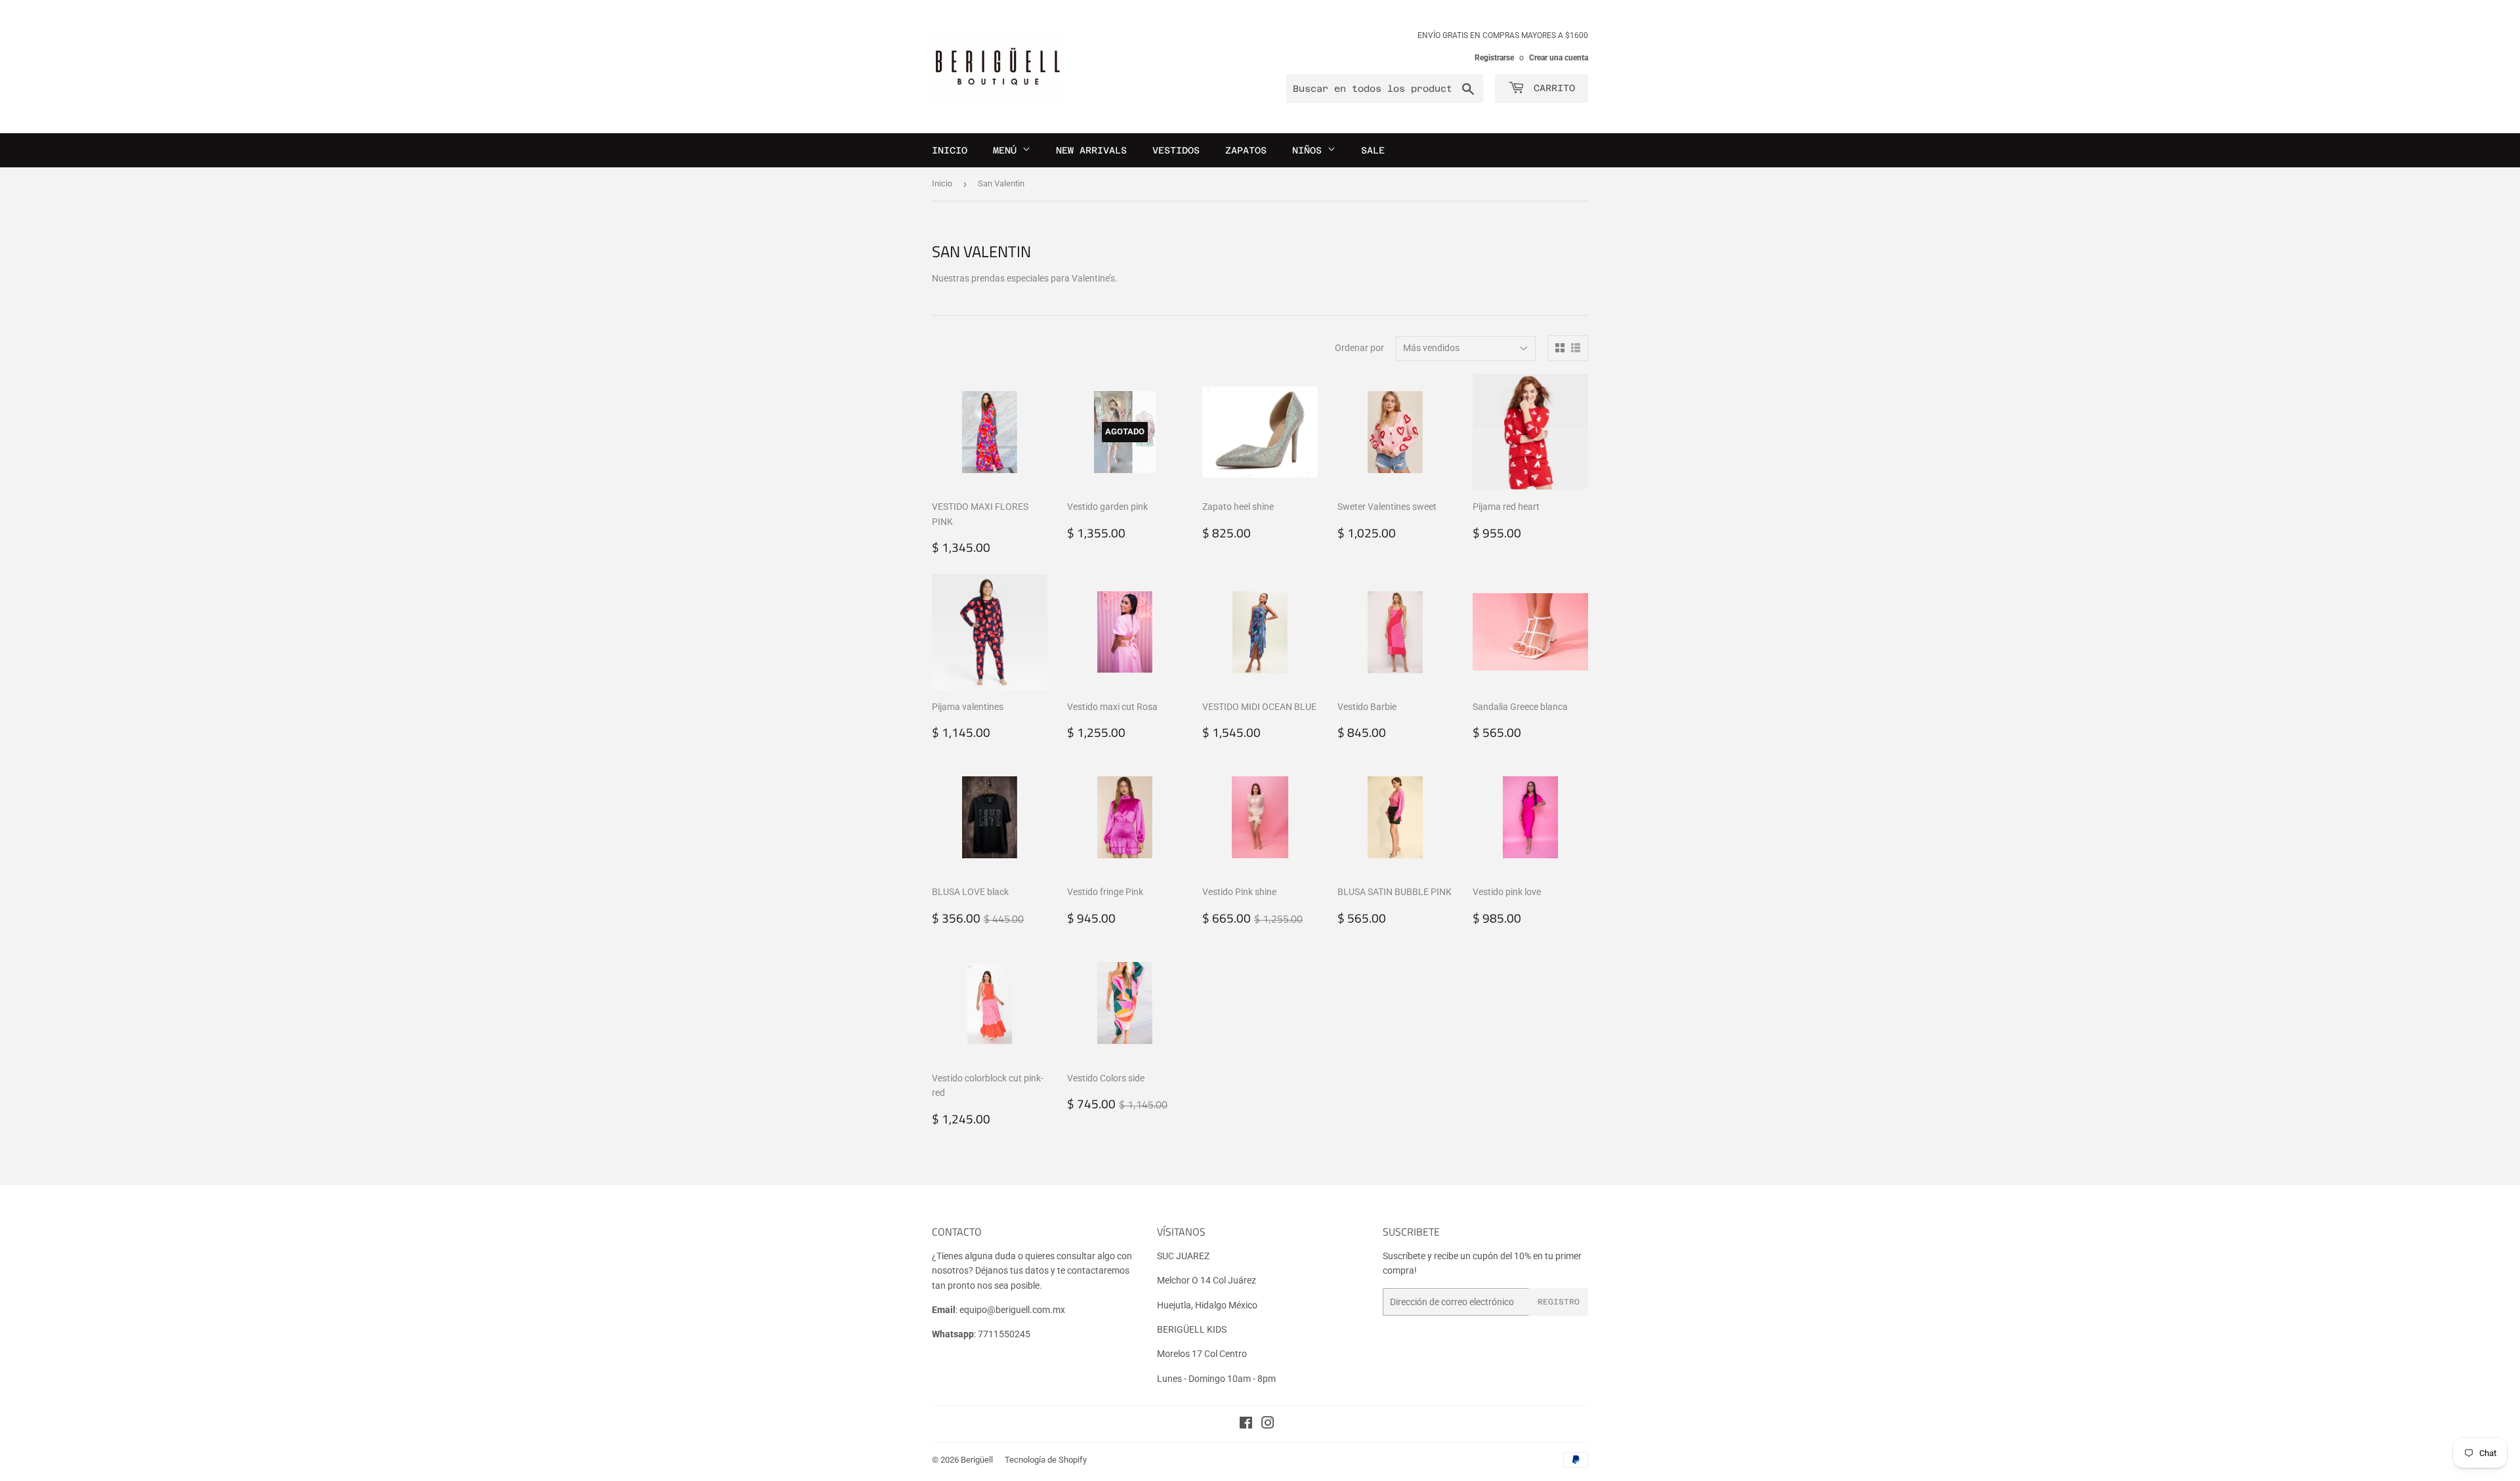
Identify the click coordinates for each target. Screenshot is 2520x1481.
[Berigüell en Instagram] (1268, 1425)
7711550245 (1004, 1334)
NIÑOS (1310, 150)
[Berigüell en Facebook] (1246, 1425)
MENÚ (1008, 150)
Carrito (1551, 88)
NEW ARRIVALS (1091, 150)
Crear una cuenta (1559, 58)
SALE (1373, 150)
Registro (1559, 1302)
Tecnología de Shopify (1046, 1460)
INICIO (950, 150)
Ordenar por (1359, 348)
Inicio (942, 183)
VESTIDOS (1176, 150)
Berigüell (977, 1460)
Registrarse (1494, 58)
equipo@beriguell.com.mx (1012, 1310)
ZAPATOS (1246, 150)
